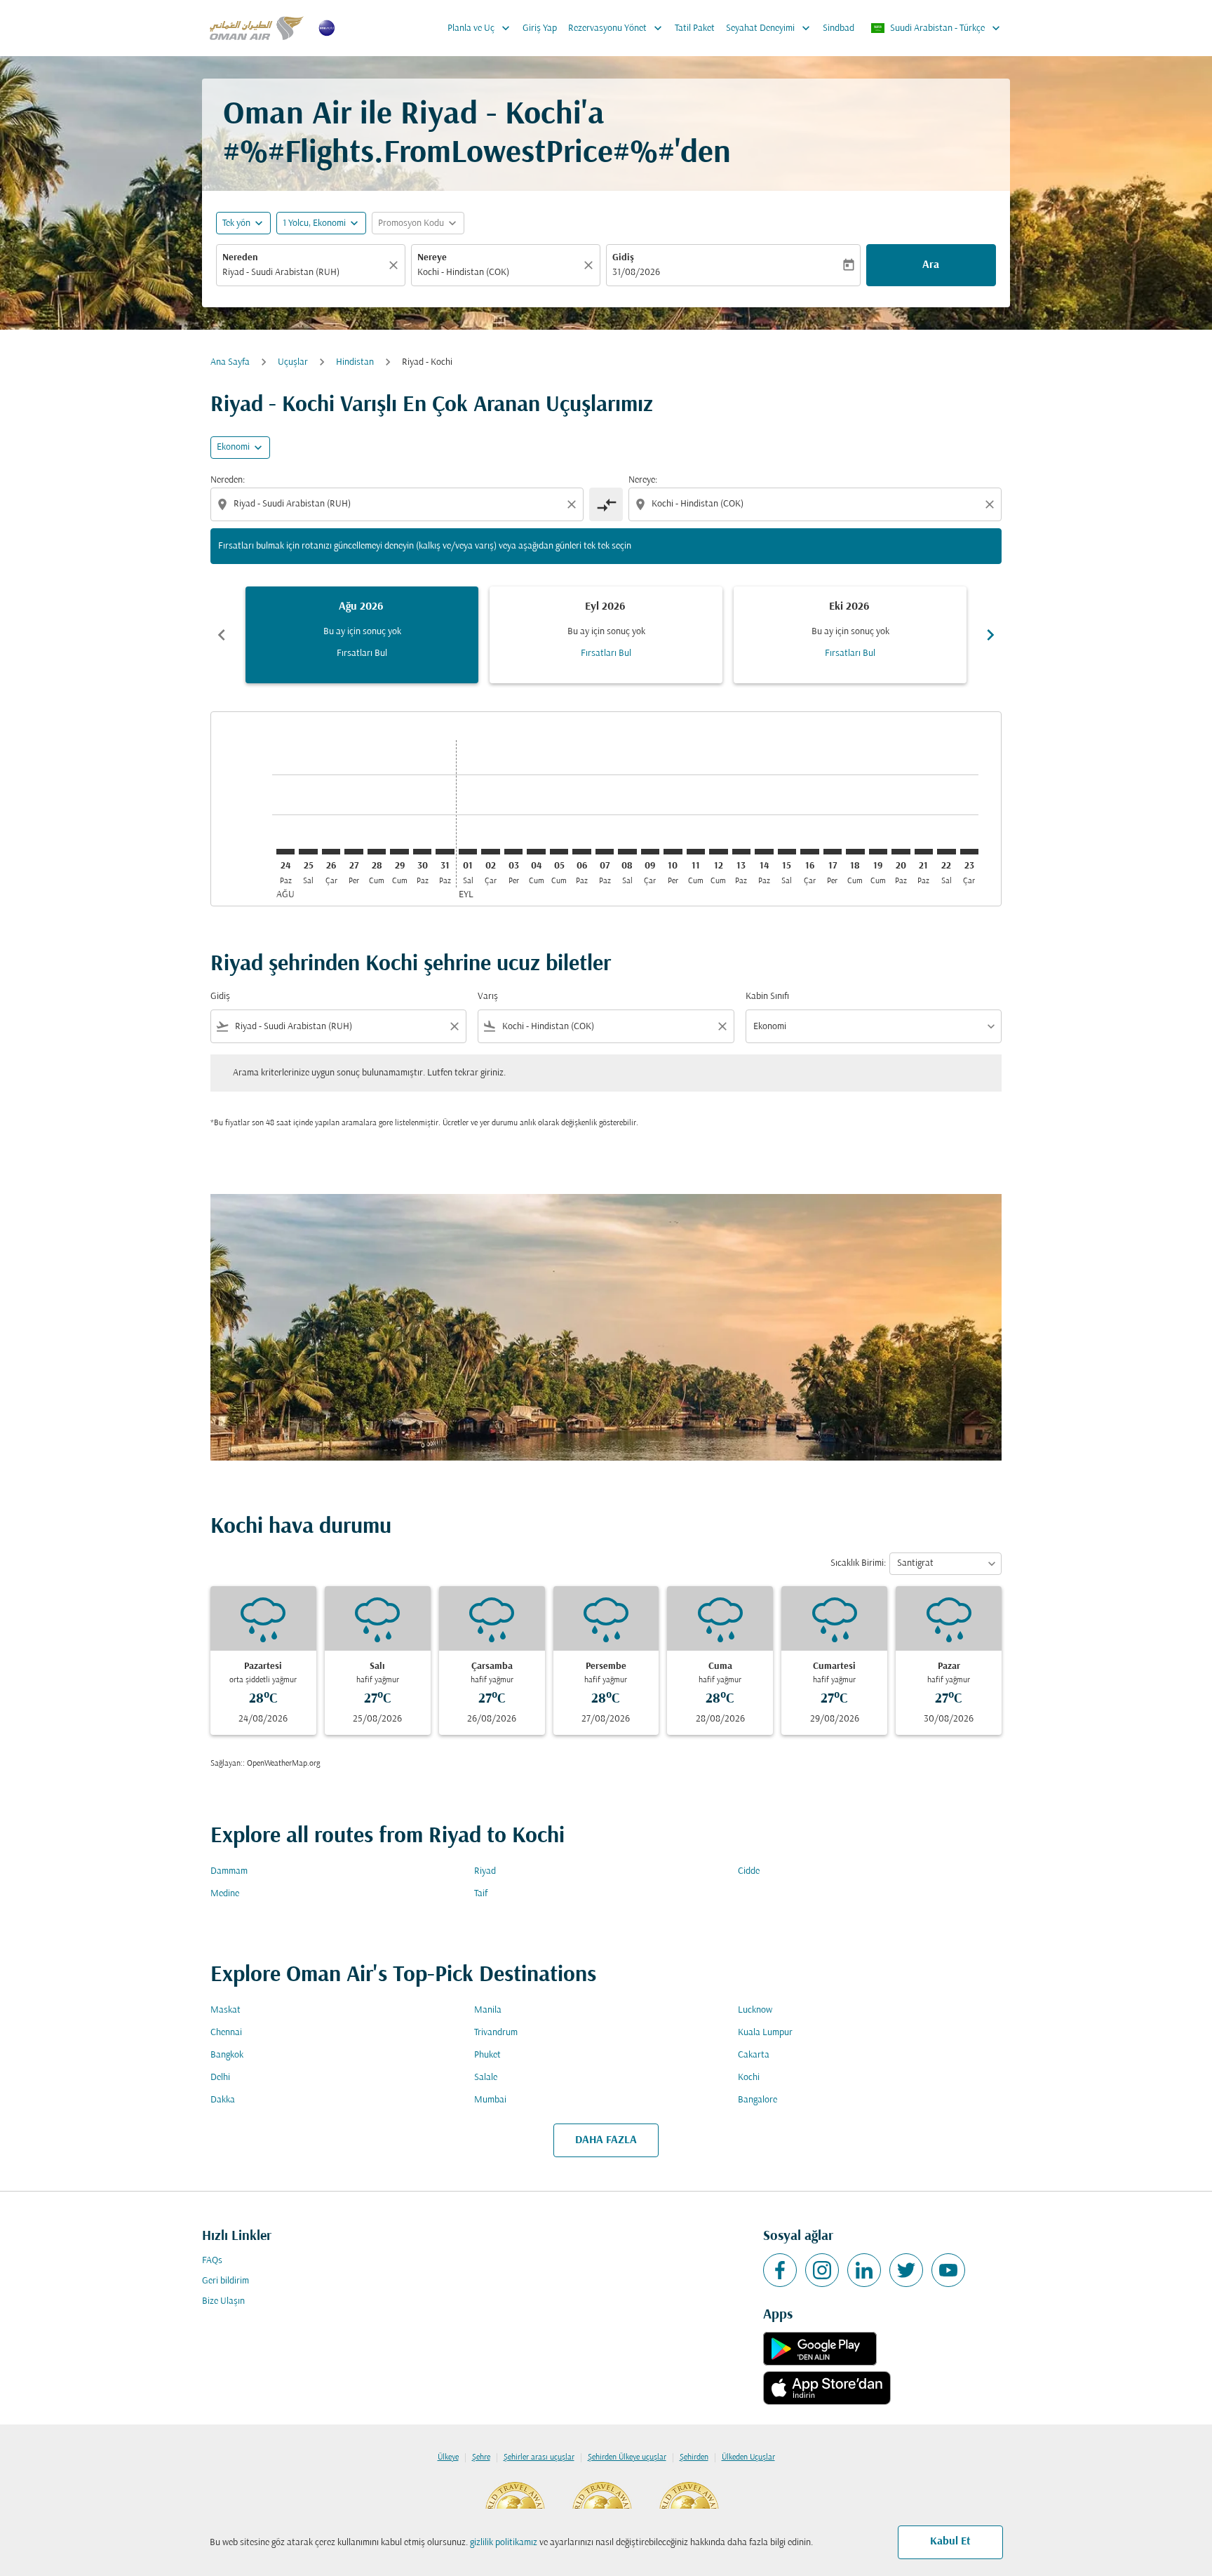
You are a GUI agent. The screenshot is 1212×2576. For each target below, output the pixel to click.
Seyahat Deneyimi (769, 28)
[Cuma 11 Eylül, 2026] (696, 852)
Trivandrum (496, 2033)
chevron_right (990, 635)
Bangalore (757, 2100)
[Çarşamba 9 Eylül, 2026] (650, 852)
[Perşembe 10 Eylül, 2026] (673, 852)
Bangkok (227, 2055)
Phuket (487, 2055)
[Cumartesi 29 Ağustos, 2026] (399, 852)
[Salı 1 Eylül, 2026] (468, 852)
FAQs (212, 2261)
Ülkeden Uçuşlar (748, 2457)
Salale (486, 2078)
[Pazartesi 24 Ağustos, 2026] (285, 852)
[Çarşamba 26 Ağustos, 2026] (331, 852)
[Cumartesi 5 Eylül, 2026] (559, 852)
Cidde (749, 1871)
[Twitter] (906, 2270)
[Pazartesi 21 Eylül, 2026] (924, 852)
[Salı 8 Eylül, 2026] (627, 852)
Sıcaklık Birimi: (858, 1563)
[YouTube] (948, 2270)
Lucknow (755, 2010)
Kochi (749, 2078)
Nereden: (228, 480)
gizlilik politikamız (504, 2543)
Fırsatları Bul (362, 653)
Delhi (220, 2078)
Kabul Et (950, 2542)
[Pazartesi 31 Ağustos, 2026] (445, 852)
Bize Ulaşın (223, 2301)
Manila (488, 2010)
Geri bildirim (225, 2281)
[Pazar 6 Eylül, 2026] (581, 852)
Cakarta (754, 2055)
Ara (931, 265)
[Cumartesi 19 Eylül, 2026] (878, 852)
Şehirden (694, 2457)
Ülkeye (448, 2457)
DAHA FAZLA (606, 2140)
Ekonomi (233, 447)
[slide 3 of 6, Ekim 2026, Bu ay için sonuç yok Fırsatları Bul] (850, 635)
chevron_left (222, 635)
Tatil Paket (695, 28)
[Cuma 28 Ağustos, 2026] (377, 852)
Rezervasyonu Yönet (617, 28)
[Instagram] (822, 2270)
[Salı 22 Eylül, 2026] (946, 852)
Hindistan (355, 362)
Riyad (485, 1871)
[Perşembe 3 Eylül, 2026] (513, 852)
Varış (488, 997)
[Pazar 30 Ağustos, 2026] (422, 852)
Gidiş (623, 258)
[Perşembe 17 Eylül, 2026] (833, 852)
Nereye (432, 258)
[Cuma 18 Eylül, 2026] (855, 852)
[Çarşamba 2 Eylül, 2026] (490, 852)
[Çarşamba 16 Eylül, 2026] (809, 852)
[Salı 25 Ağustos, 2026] (308, 852)
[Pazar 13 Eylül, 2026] (741, 852)
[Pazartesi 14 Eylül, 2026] (764, 852)
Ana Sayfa (230, 362)
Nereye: (643, 480)
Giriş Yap (540, 28)
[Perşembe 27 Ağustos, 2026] (353, 852)
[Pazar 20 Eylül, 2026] (901, 852)
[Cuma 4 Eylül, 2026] (536, 852)
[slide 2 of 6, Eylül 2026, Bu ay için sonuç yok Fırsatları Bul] (606, 635)
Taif (481, 1894)
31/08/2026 (636, 273)
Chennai (226, 2033)
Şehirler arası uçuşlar (539, 2457)
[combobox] (304, 273)
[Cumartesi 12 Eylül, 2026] (718, 852)
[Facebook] (780, 2270)
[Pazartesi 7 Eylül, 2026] (605, 852)
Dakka (223, 2100)
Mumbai (490, 2100)
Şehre (481, 2457)
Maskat (225, 2010)
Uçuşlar (293, 362)
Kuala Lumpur (765, 2033)
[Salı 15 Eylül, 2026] (787, 852)
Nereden (240, 258)
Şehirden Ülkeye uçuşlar (627, 2457)
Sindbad (839, 28)
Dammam (229, 1871)
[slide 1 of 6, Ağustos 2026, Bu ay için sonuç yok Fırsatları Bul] (362, 635)
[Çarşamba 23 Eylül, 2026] (969, 852)
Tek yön (236, 223)
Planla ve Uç (480, 28)
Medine (225, 1894)
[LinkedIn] (864, 2270)
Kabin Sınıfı (767, 997)
